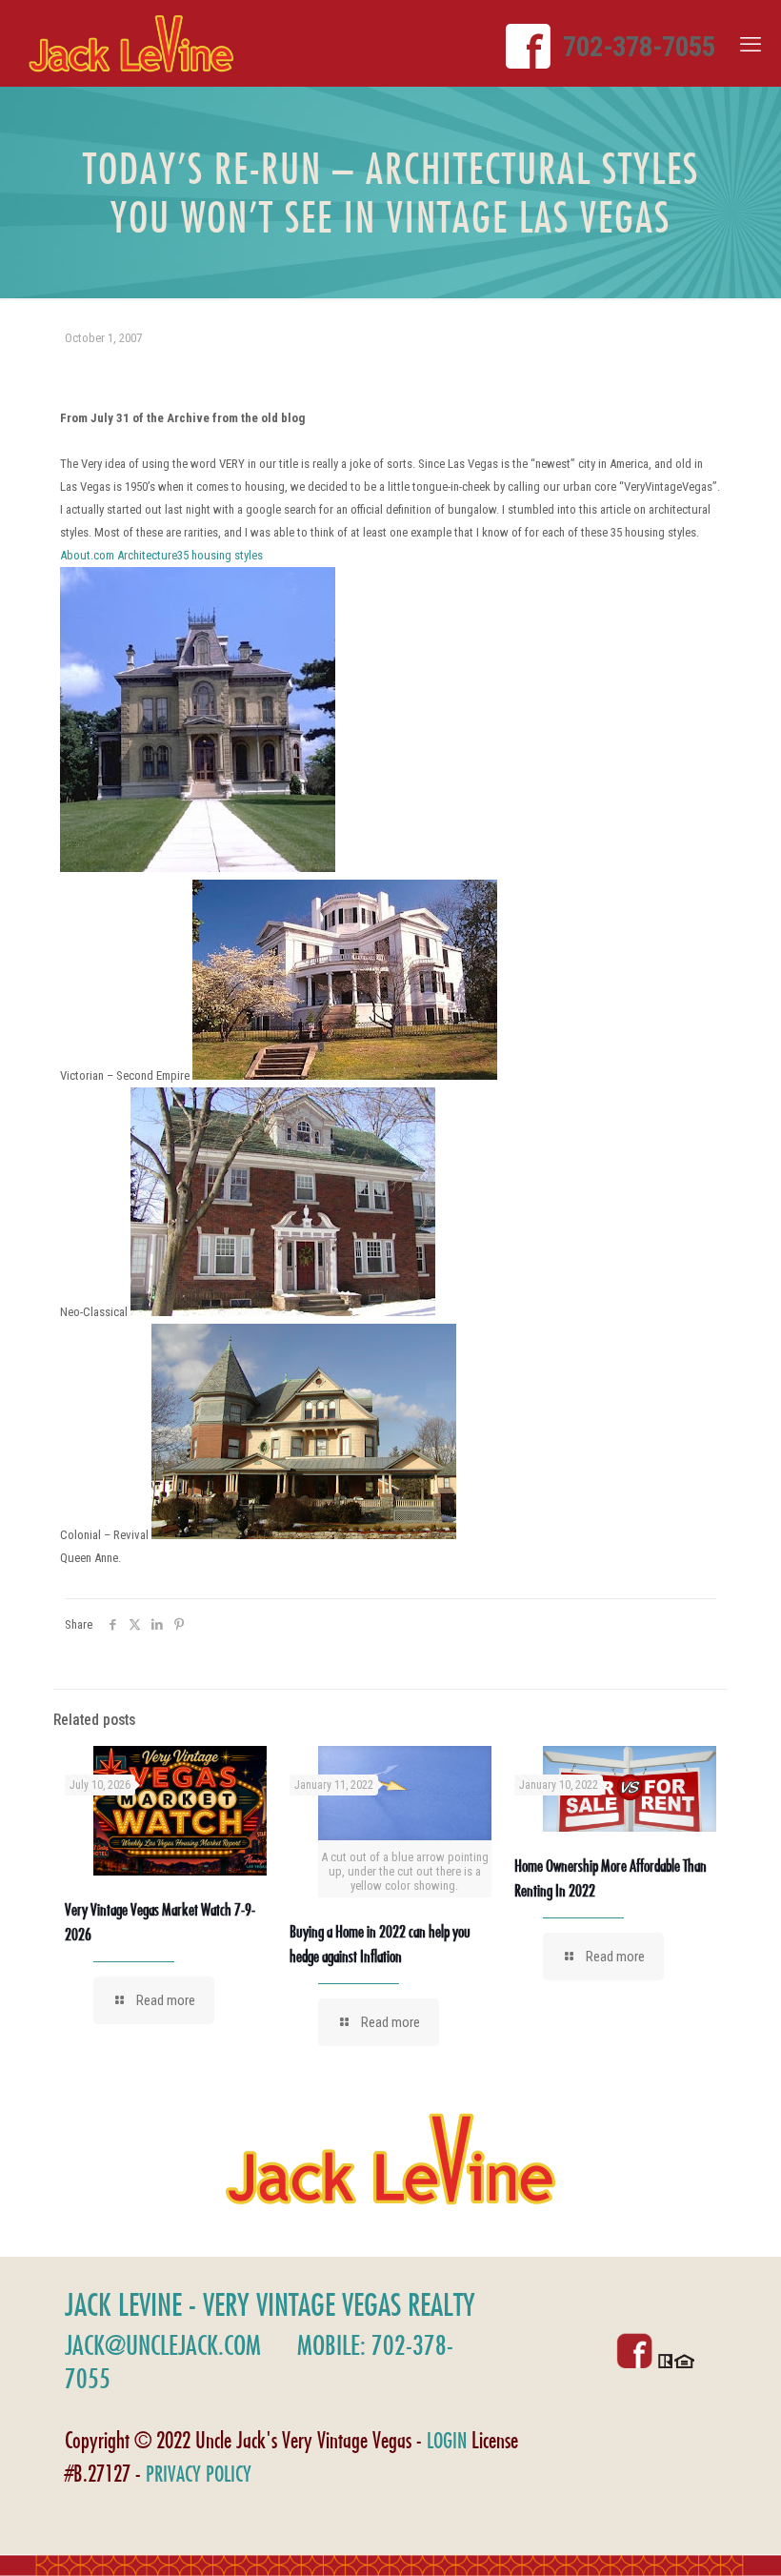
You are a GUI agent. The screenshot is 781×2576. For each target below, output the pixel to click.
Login (447, 2440)
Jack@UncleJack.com (163, 2345)
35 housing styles (220, 555)
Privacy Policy (199, 2474)
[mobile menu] (751, 45)
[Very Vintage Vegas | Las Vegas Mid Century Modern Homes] (131, 43)
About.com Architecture (119, 555)
